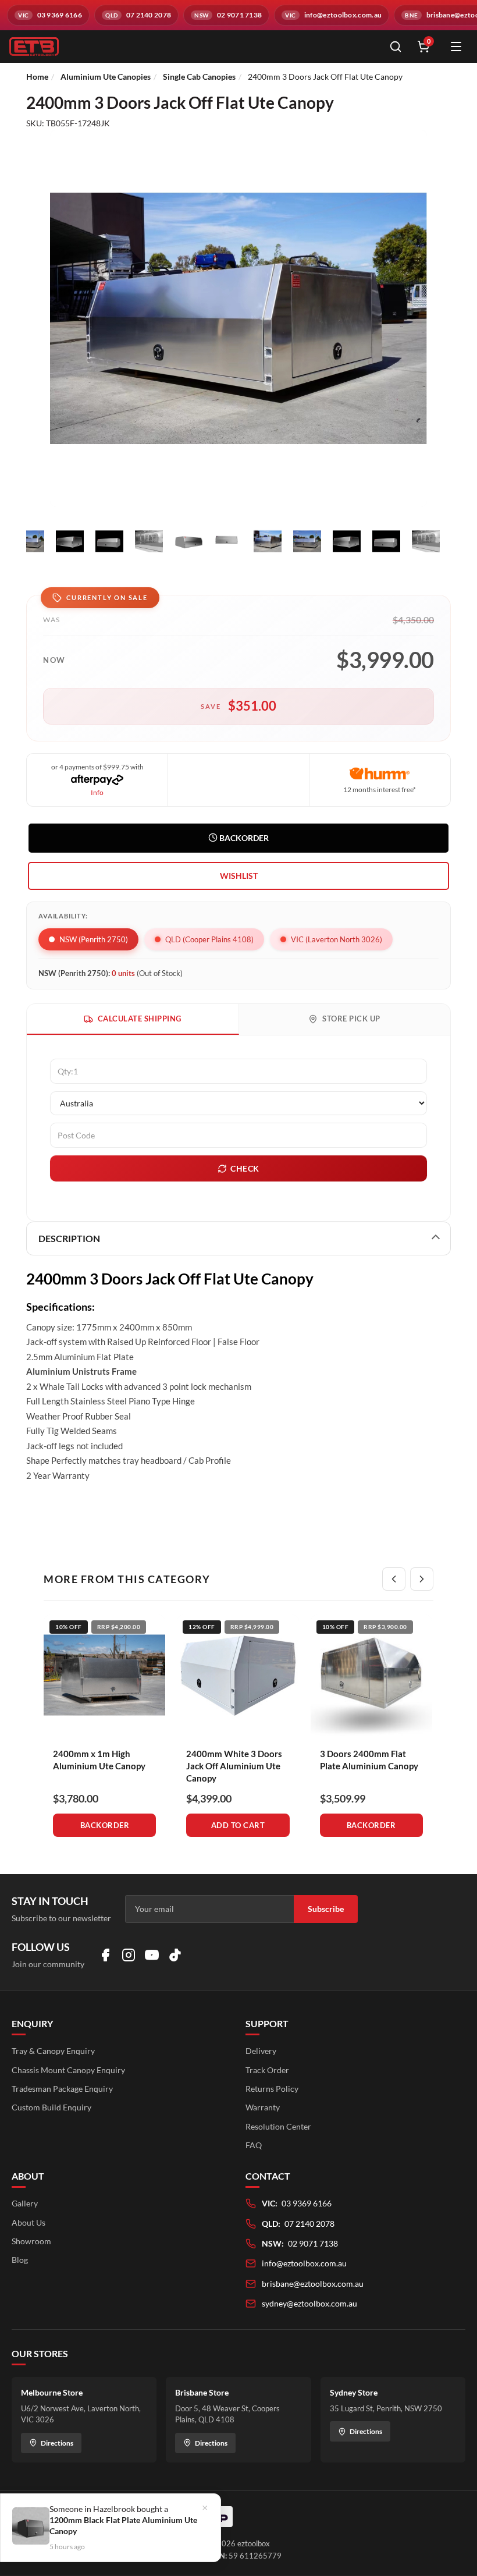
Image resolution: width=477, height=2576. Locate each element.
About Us (29, 2222)
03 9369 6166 (307, 2203)
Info (97, 792)
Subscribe (326, 1909)
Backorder (243, 838)
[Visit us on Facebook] (105, 1955)
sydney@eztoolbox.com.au (309, 2303)
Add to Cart (238, 1825)
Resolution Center (278, 2126)
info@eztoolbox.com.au (304, 2263)
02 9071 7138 (313, 2243)
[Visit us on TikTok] (175, 1955)
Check (245, 1168)
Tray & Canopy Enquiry (53, 2051)
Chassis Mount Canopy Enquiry (68, 2070)
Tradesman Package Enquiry (62, 2089)
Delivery (261, 2051)
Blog (20, 2260)
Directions (57, 2443)
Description (69, 1238)
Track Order (267, 2070)
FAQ (254, 2145)
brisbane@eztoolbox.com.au (313, 2284)
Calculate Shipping (140, 1019)
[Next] (422, 1579)
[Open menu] (456, 47)
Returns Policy (272, 2089)
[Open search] (396, 47)
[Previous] (394, 1579)
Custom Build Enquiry (51, 2107)
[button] (238, 876)
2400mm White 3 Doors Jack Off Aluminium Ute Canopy (234, 1766)
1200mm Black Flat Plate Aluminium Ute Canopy (123, 2525)
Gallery (25, 2203)
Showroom (31, 2241)
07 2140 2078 (309, 2224)
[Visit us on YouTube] (152, 1955)
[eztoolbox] (192, 47)
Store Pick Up (351, 1019)
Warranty (263, 2107)
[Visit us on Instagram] (129, 1955)
